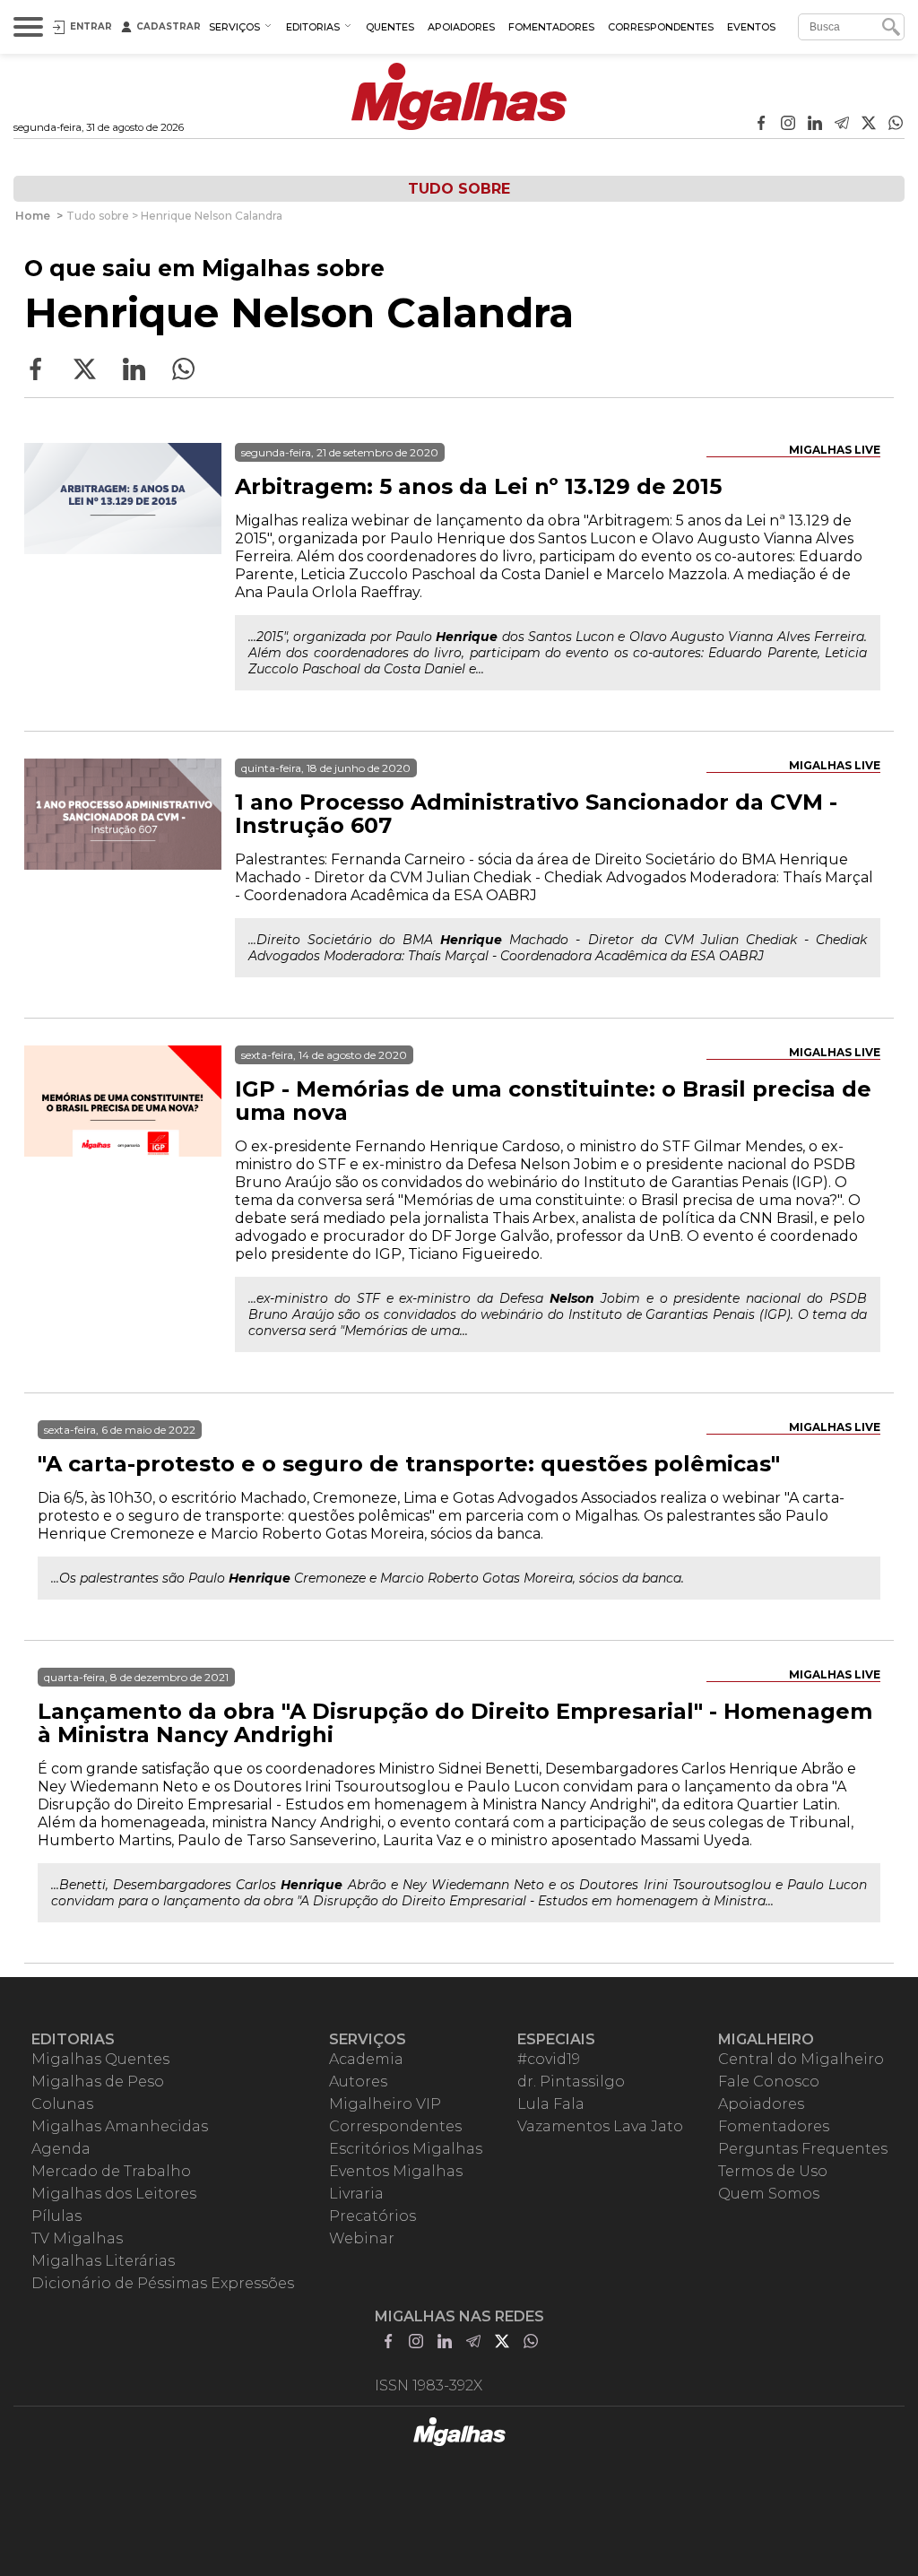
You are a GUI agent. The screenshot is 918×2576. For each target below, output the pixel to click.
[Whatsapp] (896, 125)
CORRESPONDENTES (661, 27)
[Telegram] (842, 125)
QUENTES (390, 27)
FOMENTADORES (551, 27)
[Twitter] (869, 125)
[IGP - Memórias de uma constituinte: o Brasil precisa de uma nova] (123, 1144)
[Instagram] (788, 125)
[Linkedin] (815, 125)
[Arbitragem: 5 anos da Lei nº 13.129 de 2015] (123, 542)
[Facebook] (761, 125)
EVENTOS (751, 27)
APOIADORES (461, 27)
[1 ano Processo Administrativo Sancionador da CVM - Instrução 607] (123, 857)
